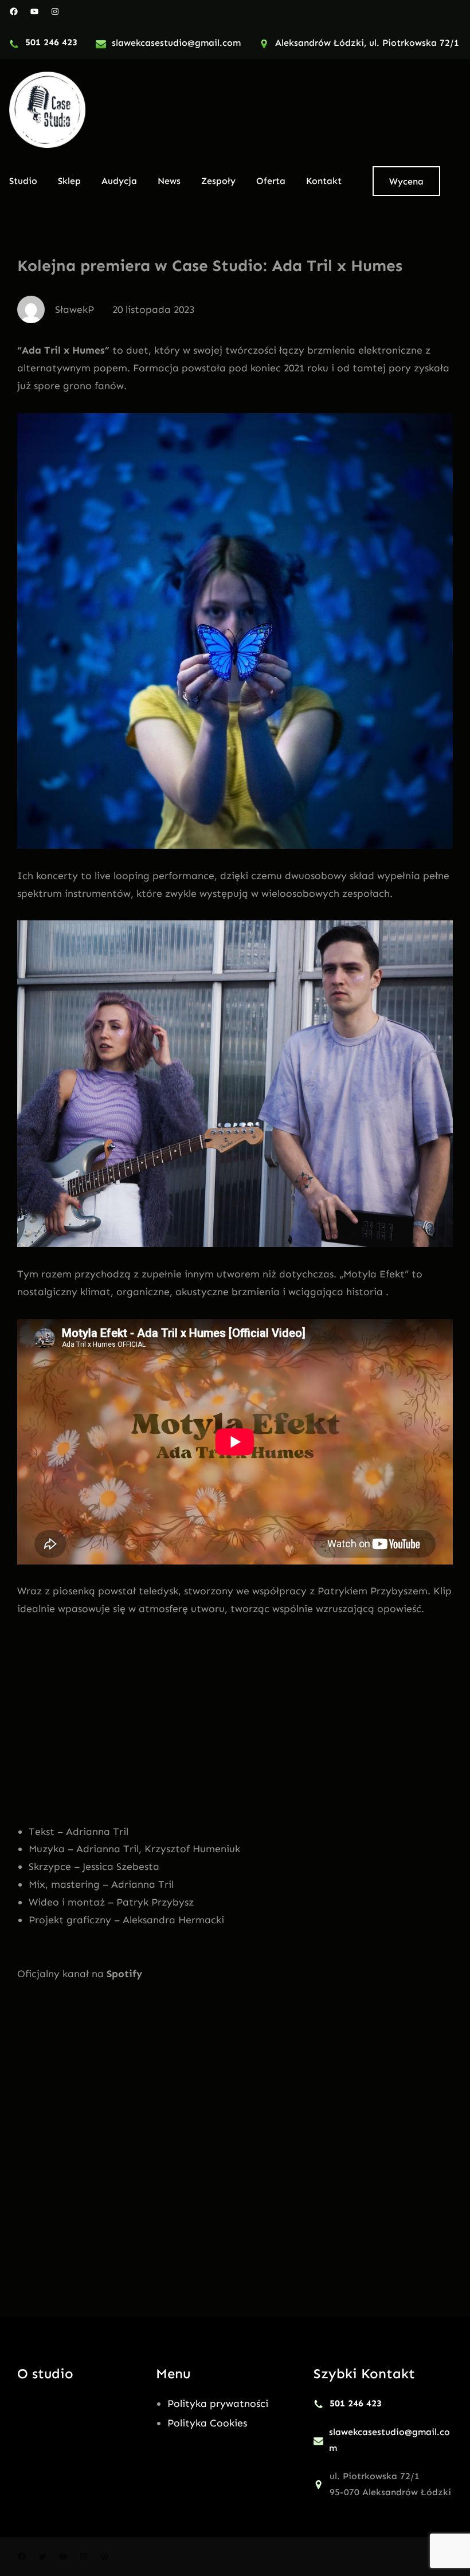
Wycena (406, 181)
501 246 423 (51, 42)
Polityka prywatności (218, 2404)
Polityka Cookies (207, 2423)
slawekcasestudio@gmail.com (176, 43)
